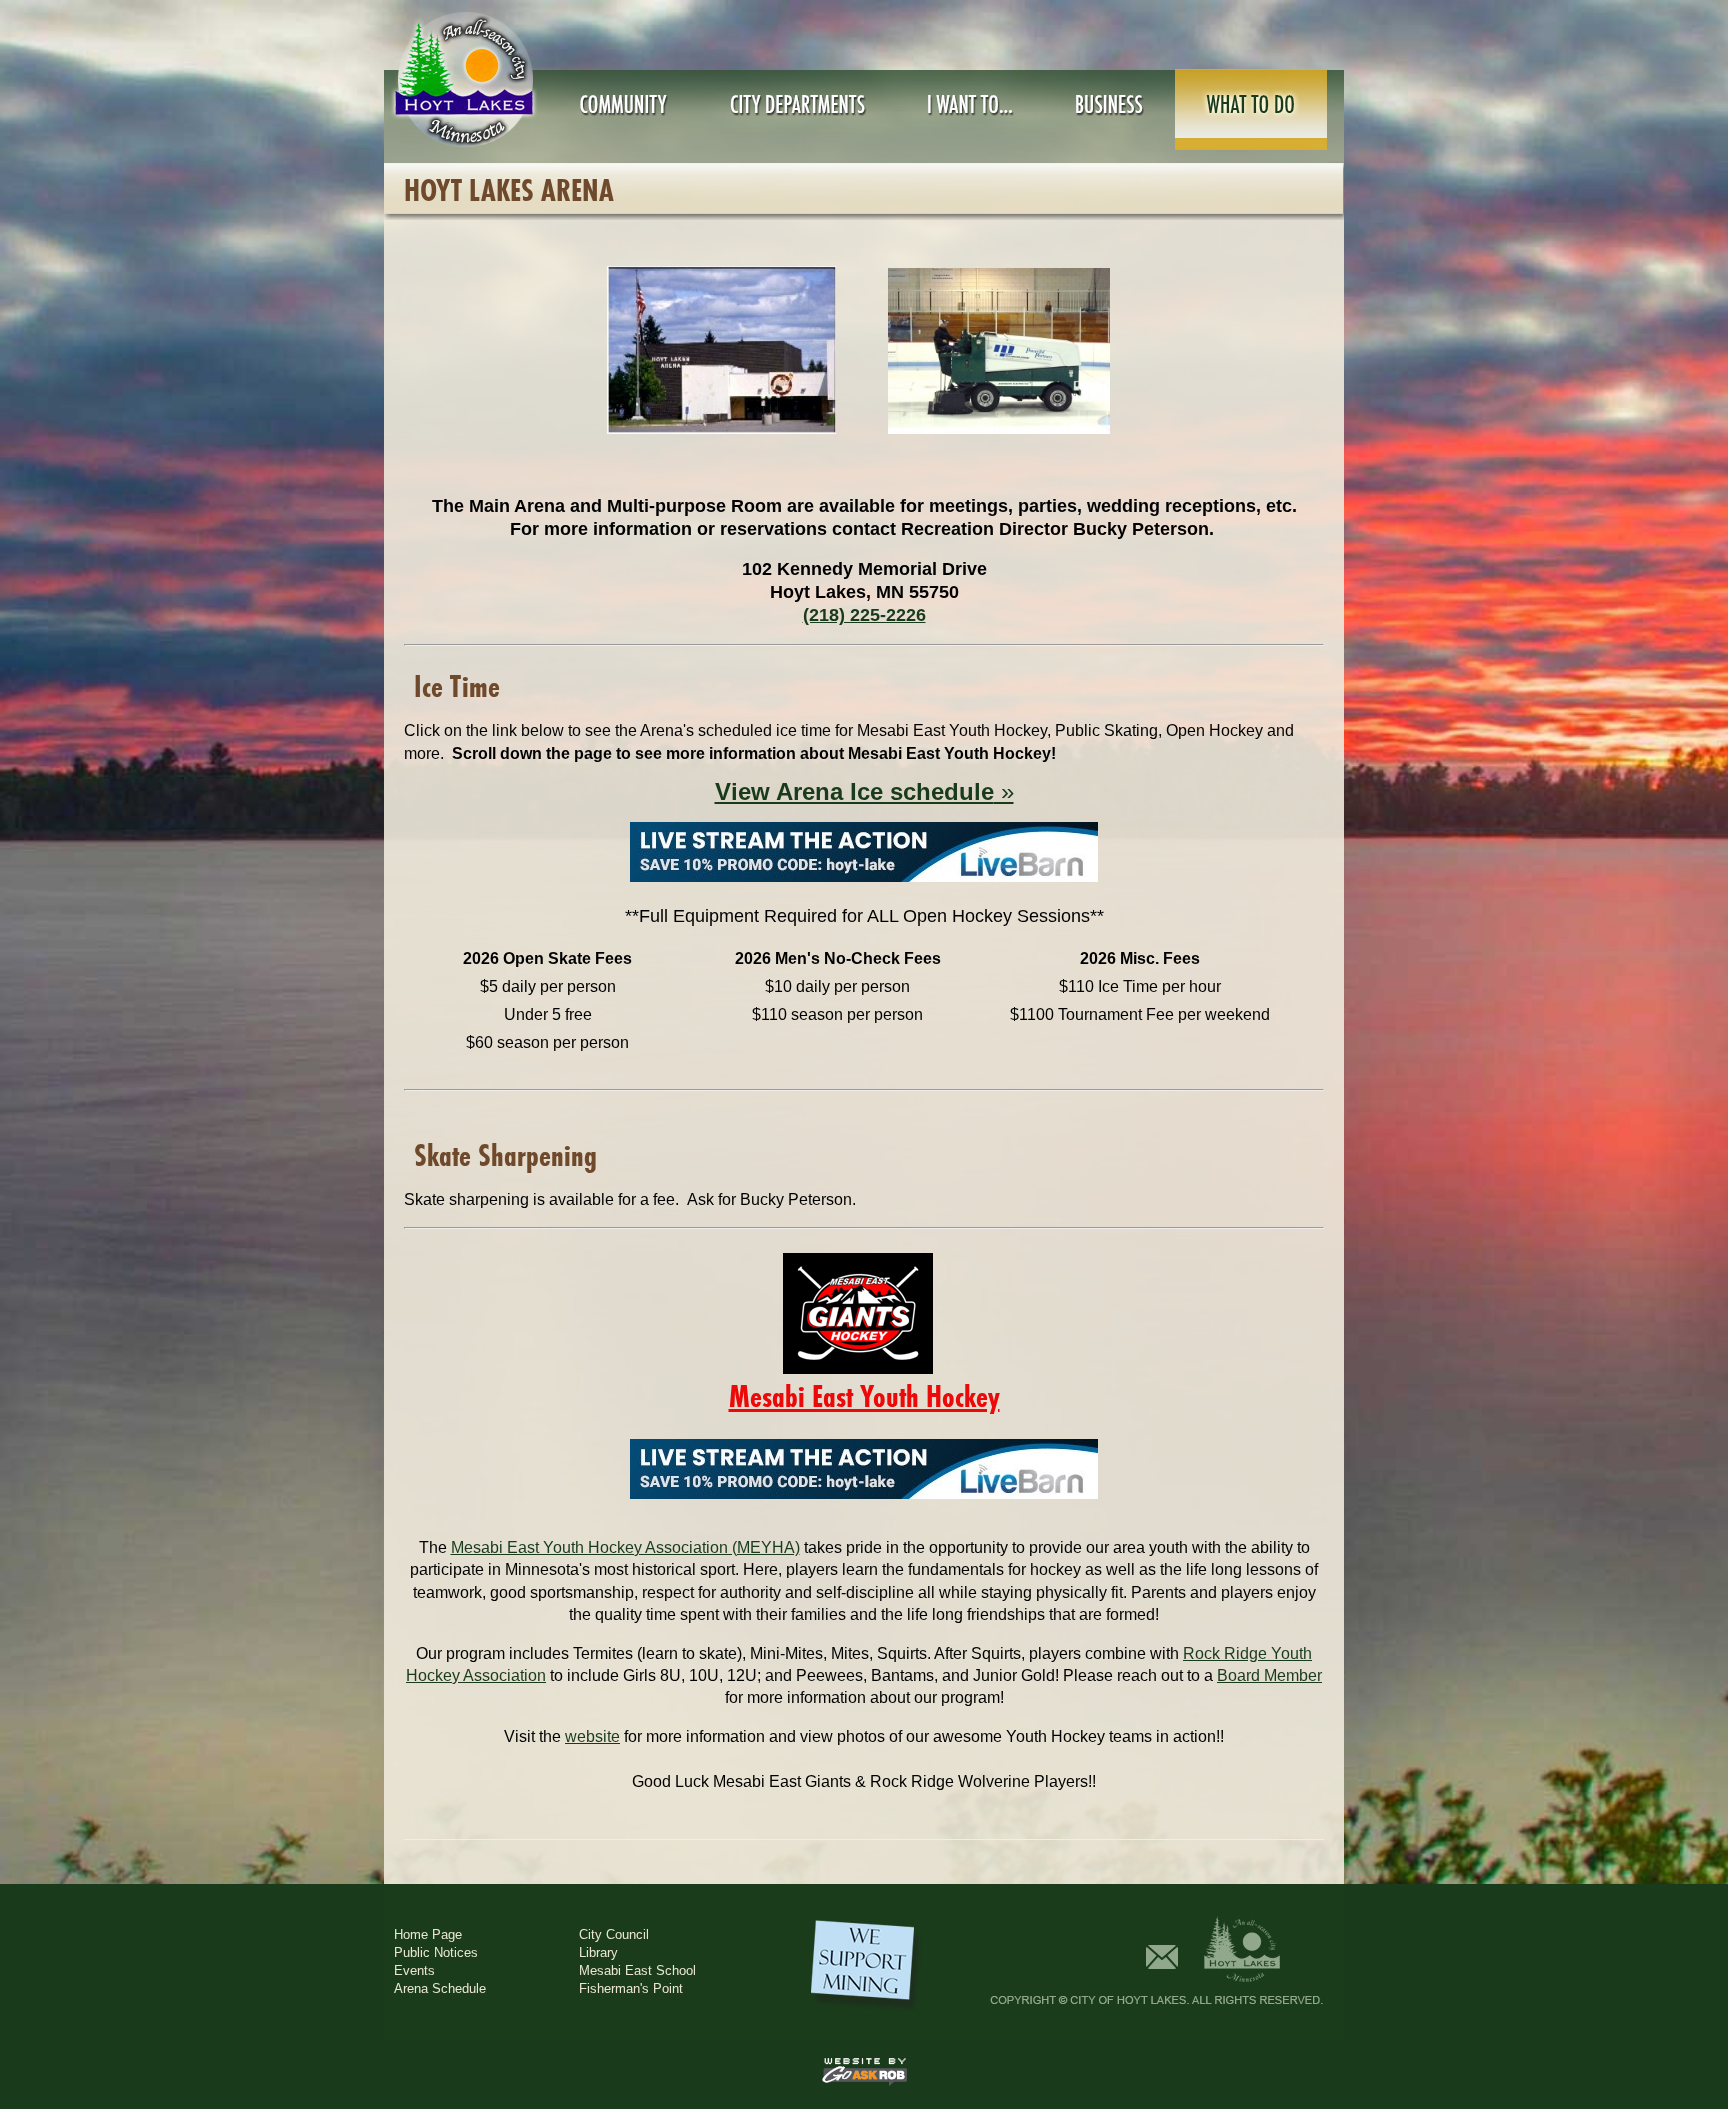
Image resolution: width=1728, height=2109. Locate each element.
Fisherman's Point (631, 1988)
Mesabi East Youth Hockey (864, 1396)
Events (414, 1970)
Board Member (1269, 1675)
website (592, 1736)
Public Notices (436, 1952)
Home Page (428, 1934)
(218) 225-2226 (864, 615)
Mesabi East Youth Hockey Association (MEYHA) (625, 1547)
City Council (614, 1934)
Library (598, 1952)
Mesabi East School (637, 1970)
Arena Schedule (440, 1988)
